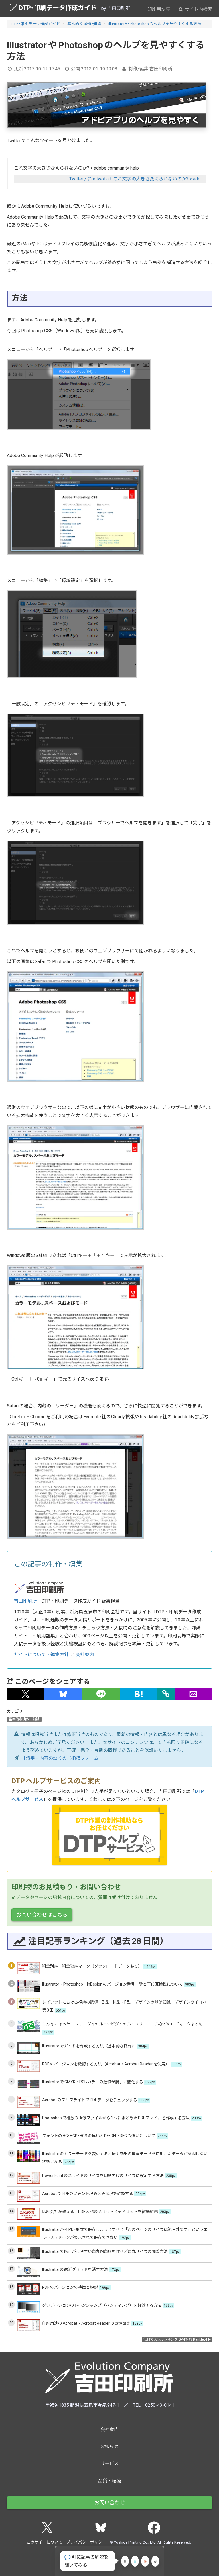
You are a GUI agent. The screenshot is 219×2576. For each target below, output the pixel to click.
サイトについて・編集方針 (41, 1655)
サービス (109, 2464)
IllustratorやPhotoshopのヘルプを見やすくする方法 (155, 24)
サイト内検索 (198, 9)
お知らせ (109, 2446)
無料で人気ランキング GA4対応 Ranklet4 (175, 2339)
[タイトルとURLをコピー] (166, 1694)
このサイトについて (44, 2542)
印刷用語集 (159, 9)
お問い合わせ (109, 2503)
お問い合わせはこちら (42, 1915)
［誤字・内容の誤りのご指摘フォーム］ (62, 1758)
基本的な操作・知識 (84, 24)
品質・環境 (109, 2481)
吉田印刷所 (25, 1601)
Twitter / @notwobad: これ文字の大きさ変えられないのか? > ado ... (137, 179)
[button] (26, 1694)
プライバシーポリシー (86, 2542)
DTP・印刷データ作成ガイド (58, 8)
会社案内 (85, 1655)
